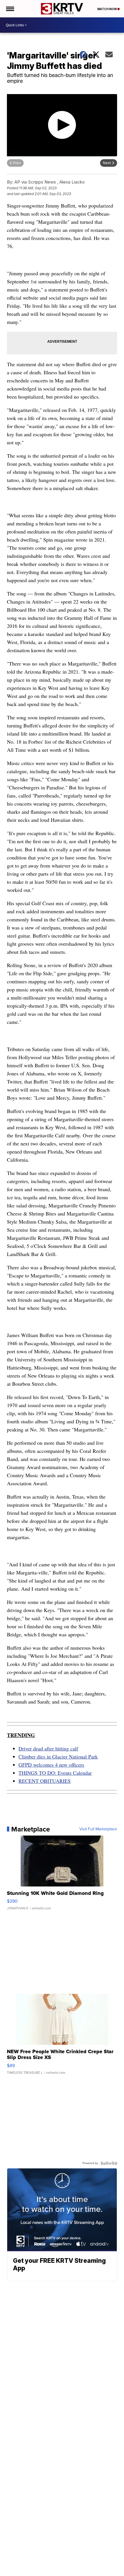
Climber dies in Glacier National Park (58, 1757)
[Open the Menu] (10, 9)
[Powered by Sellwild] (109, 2163)
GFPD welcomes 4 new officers (51, 1765)
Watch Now (107, 9)
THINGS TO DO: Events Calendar (55, 1773)
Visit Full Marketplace (98, 1829)
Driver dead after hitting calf (48, 1748)
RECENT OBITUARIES (45, 1781)
